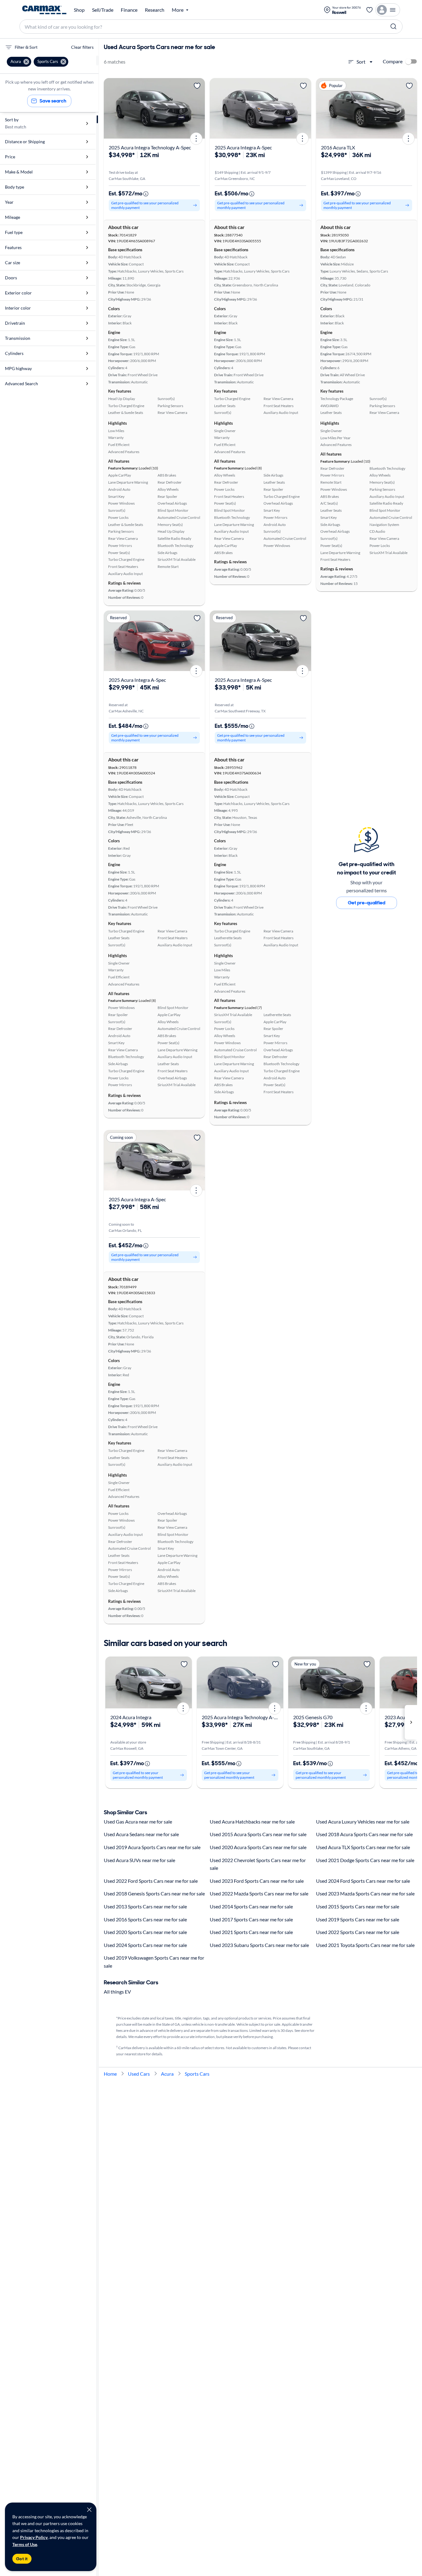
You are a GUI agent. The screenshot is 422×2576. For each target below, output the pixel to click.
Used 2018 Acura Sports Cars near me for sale (364, 1834)
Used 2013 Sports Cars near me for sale (145, 1906)
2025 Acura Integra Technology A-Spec (150, 147)
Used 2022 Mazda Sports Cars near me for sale (259, 1893)
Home (110, 2074)
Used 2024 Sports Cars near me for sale (145, 1945)
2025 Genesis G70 (313, 1717)
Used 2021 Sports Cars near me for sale (251, 1932)
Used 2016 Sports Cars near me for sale (145, 1919)
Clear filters (82, 47)
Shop (79, 10)
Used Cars (139, 2074)
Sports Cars (197, 2074)
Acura (167, 2074)
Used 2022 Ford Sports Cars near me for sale (151, 1881)
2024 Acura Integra (131, 1717)
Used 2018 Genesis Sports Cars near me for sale (154, 1893)
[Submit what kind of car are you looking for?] (394, 27)
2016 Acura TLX (338, 147)
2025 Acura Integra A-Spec (243, 147)
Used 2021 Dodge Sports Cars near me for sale (365, 1860)
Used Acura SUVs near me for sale (139, 1860)
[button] (19, 62)
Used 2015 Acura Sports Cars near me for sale (258, 1834)
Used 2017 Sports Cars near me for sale (251, 1919)
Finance (129, 10)
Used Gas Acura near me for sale (138, 1822)
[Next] (198, 108)
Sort (361, 62)
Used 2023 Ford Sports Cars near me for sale (257, 1881)
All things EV (117, 1992)
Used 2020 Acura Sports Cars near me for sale (258, 1847)
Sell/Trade (103, 10)
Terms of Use (25, 2544)
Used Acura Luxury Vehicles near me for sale (363, 1822)
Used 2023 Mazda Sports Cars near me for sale (365, 1893)
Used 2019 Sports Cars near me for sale (358, 1919)
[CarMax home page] (44, 10)
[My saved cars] (369, 10)
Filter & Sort (26, 47)
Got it (22, 2559)
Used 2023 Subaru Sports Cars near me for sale (259, 1945)
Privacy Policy (34, 2537)
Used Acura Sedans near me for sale (141, 1834)
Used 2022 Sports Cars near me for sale (358, 1932)
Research (155, 10)
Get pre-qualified (367, 903)
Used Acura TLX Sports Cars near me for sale (363, 1847)
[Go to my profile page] (388, 10)
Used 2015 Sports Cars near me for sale (358, 1906)
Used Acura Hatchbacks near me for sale (252, 1822)
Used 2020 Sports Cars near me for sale (145, 1932)
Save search (53, 101)
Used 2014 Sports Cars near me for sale (251, 1906)
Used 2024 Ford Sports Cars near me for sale (363, 1881)
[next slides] (411, 1722)
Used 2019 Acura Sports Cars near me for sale (152, 1847)
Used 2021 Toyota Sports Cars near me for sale (365, 1945)
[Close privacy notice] (89, 2510)
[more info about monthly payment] (146, 194)
